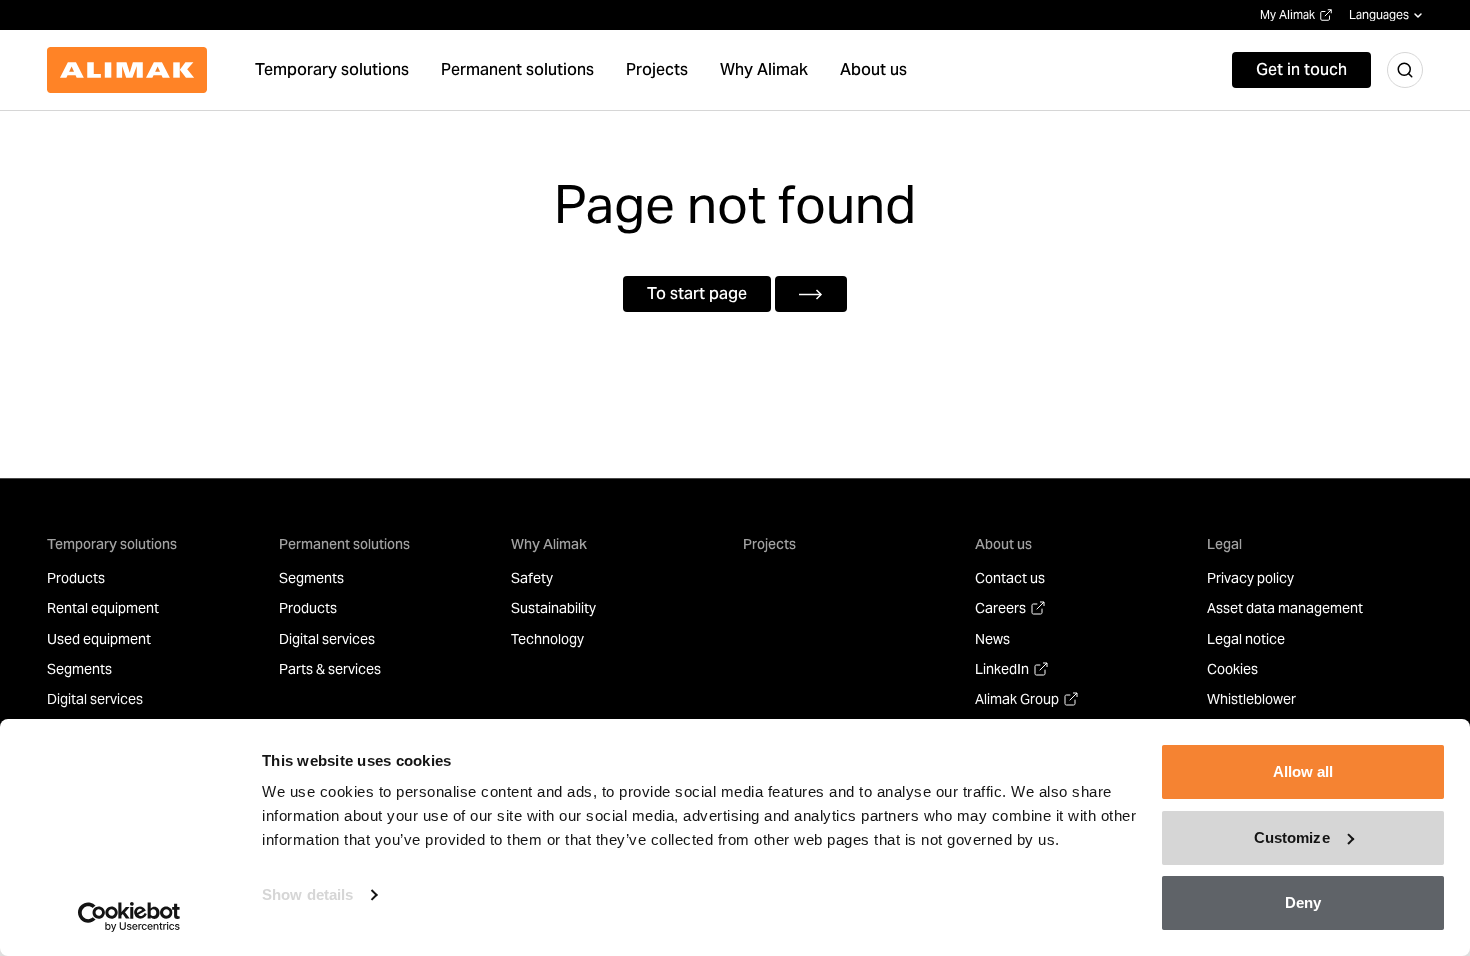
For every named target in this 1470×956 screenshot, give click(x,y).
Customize (1292, 837)
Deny (1303, 902)
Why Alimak (549, 544)
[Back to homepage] (127, 70)
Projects (769, 544)
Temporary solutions (112, 544)
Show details (307, 894)
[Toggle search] (1405, 70)
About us (1003, 544)
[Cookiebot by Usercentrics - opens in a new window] (129, 917)
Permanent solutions (344, 544)
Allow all (1303, 771)
